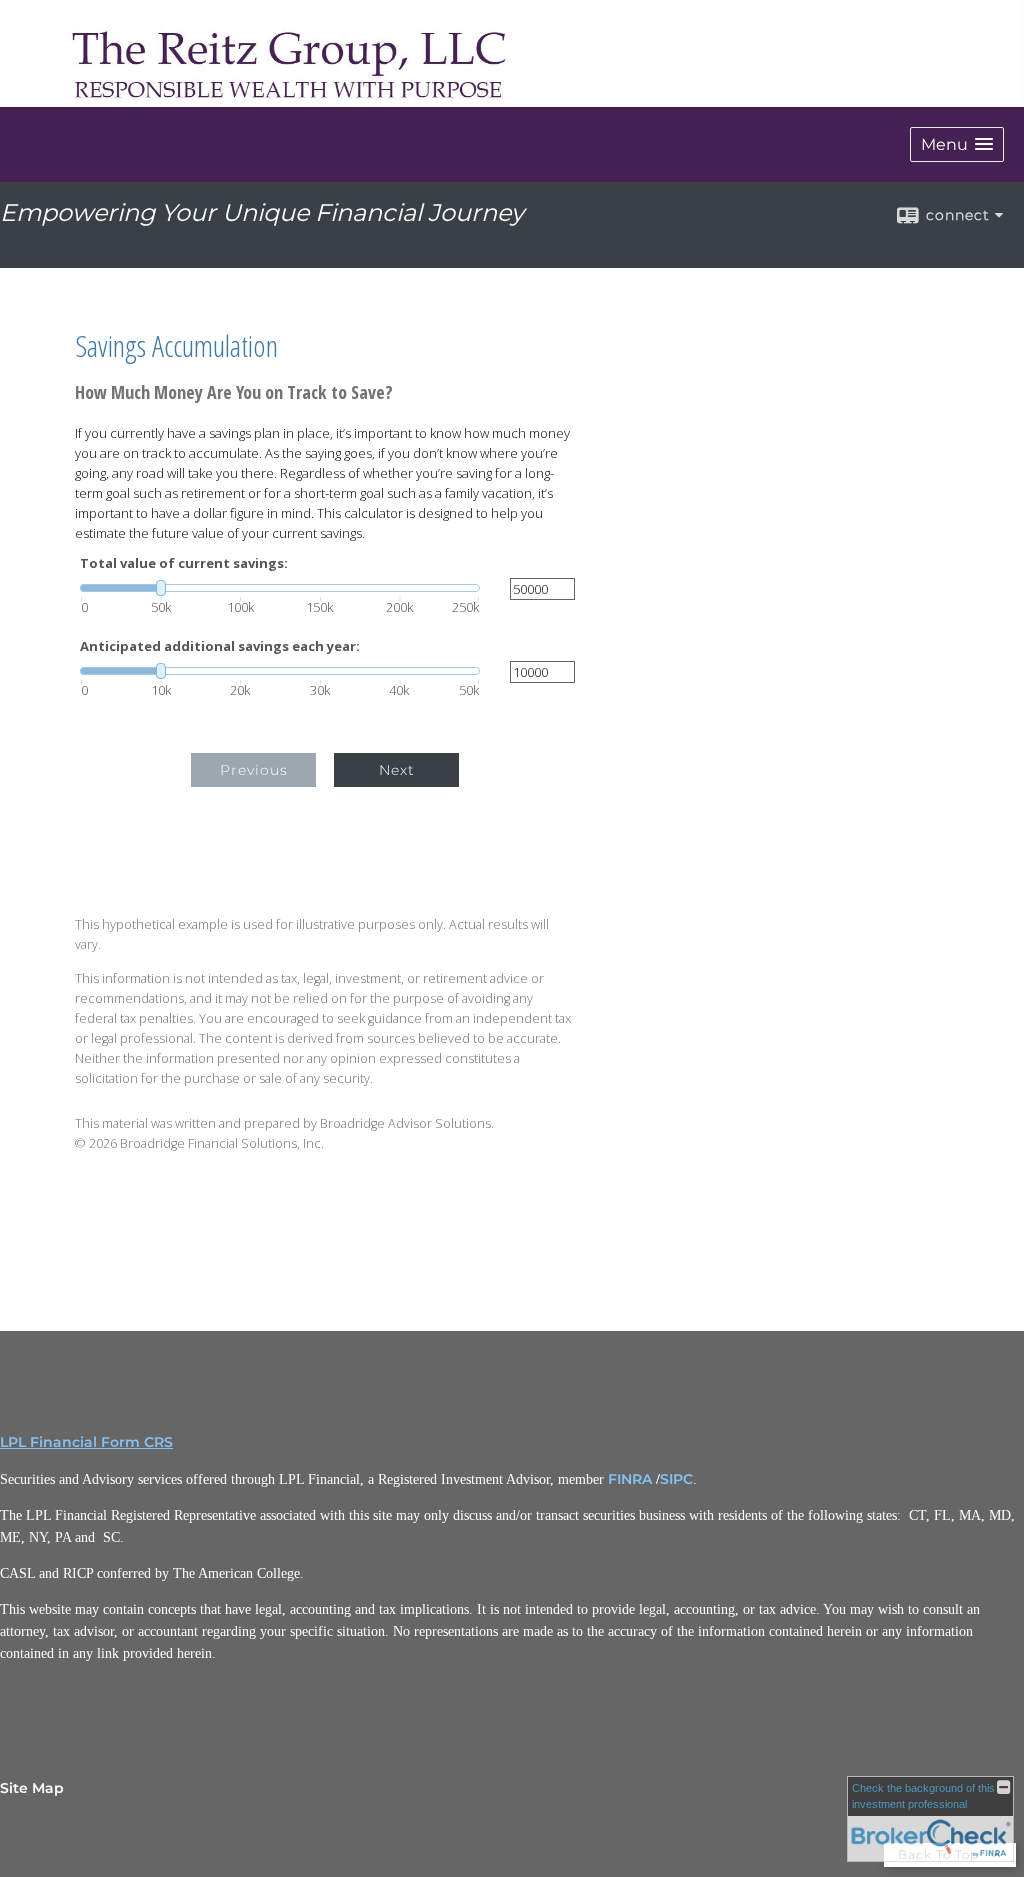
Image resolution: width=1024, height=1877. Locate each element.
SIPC (676, 1479)
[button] (957, 144)
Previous (254, 770)
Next (397, 770)
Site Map (32, 1788)
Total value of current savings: (184, 563)
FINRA (630, 1479)
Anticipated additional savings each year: (220, 646)
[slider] (280, 588)
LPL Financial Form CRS (86, 1442)
